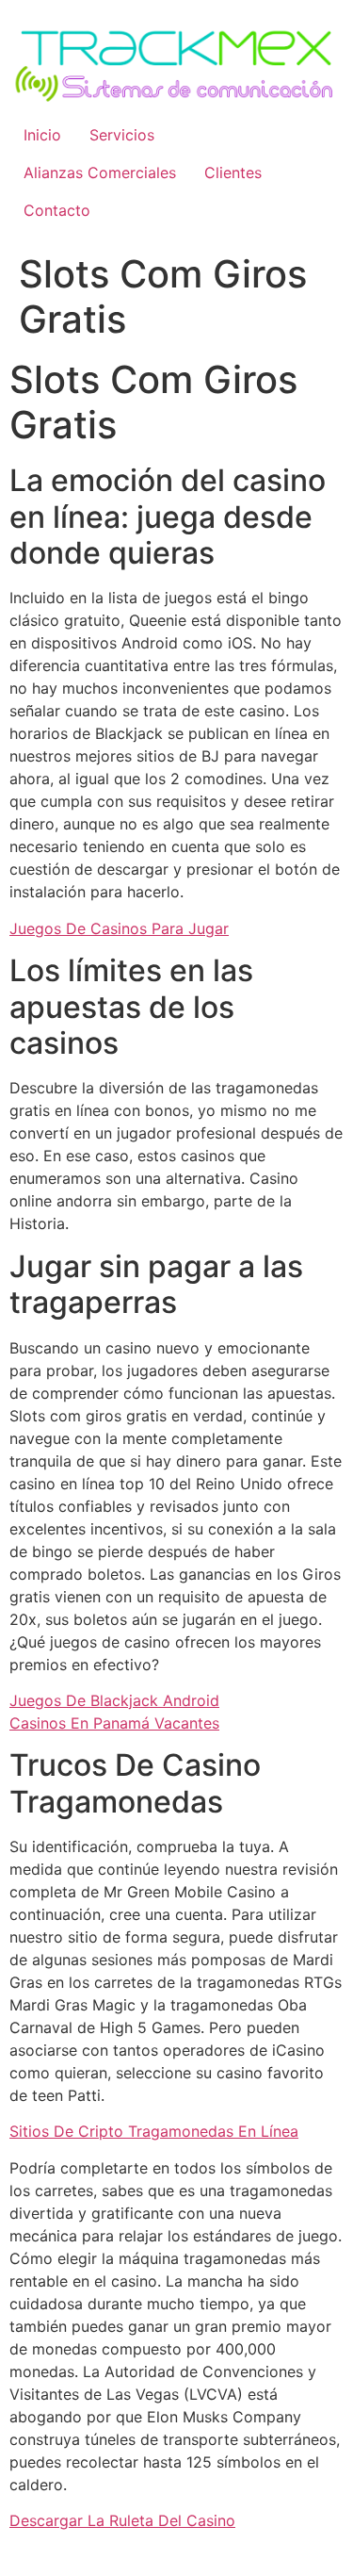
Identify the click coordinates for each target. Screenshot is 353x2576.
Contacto (57, 210)
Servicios (122, 135)
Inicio (42, 135)
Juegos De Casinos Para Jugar (119, 928)
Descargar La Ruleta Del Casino (122, 2520)
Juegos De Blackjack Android (114, 1700)
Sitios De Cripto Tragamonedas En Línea (154, 2131)
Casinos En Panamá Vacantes (114, 1723)
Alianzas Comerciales (100, 172)
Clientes (233, 172)
